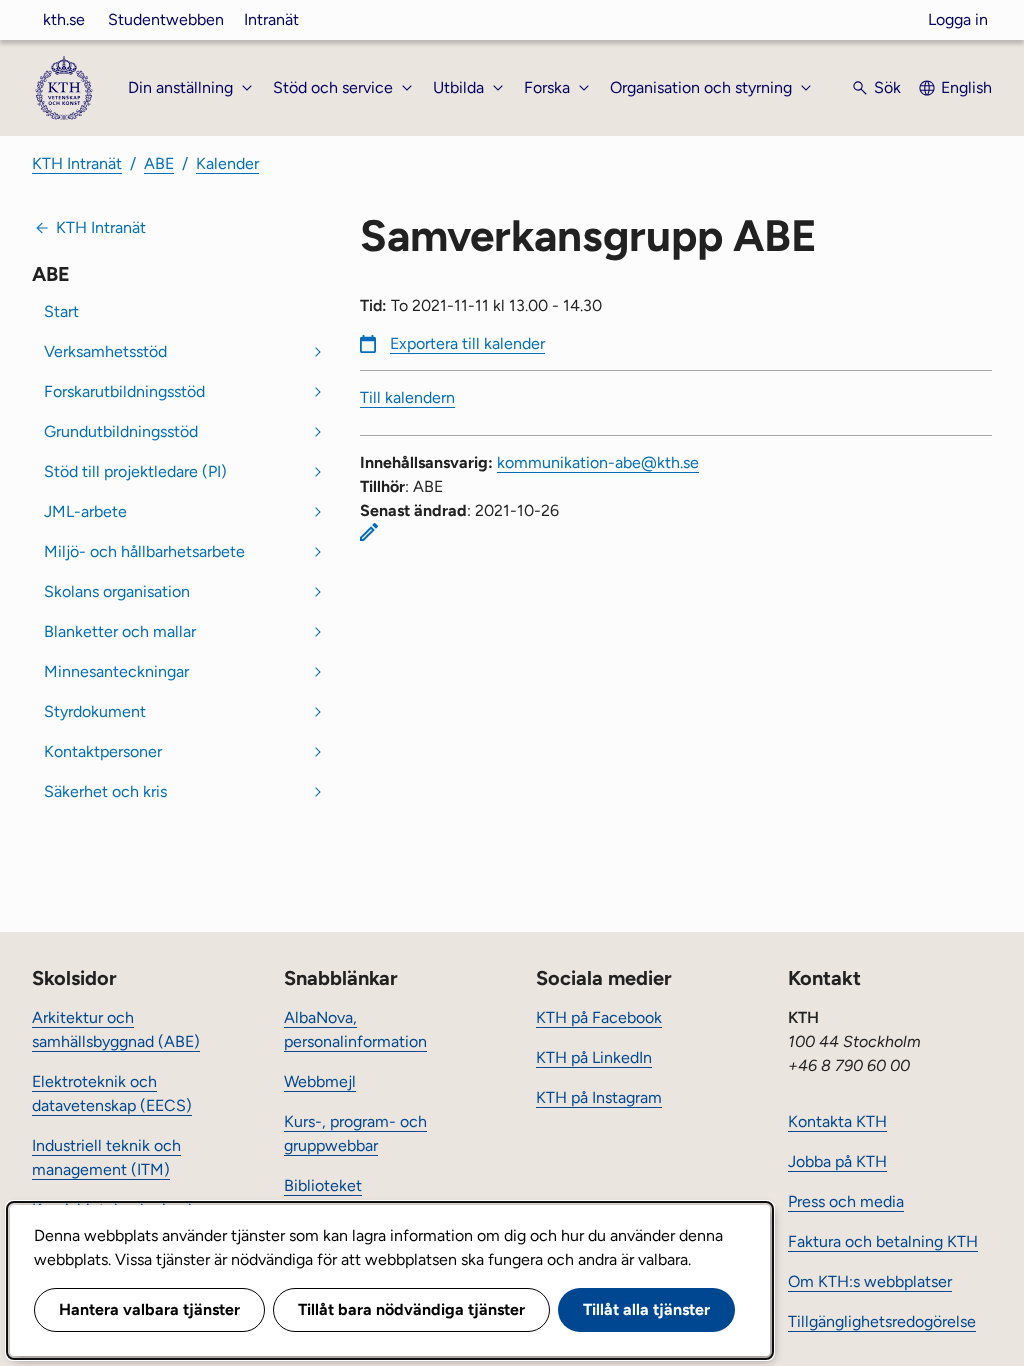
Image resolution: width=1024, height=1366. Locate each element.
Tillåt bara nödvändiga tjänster (411, 1309)
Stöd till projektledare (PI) (135, 471)
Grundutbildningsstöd (121, 431)
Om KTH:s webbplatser (870, 1281)
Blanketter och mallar (120, 631)
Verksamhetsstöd (105, 351)
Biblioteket (323, 1185)
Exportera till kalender (467, 343)
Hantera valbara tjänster (149, 1309)
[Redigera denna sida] (369, 532)
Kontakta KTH (837, 1121)
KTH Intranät (77, 163)
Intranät (271, 19)
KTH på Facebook (599, 1017)
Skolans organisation (117, 591)
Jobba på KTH (837, 1161)
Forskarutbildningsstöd (124, 391)
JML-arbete (85, 511)
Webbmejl (320, 1081)
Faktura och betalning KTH (883, 1241)
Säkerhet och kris (105, 791)
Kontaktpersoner (103, 751)
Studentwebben (166, 19)
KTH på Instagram (599, 1097)
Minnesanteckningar (116, 671)
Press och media (846, 1201)
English (966, 87)
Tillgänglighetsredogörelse (882, 1321)
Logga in (958, 19)
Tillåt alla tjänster (646, 1309)
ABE (159, 163)
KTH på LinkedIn (594, 1057)
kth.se (64, 19)
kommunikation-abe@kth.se (598, 462)
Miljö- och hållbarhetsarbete (144, 551)
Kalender (227, 163)
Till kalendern (407, 397)
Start (61, 311)
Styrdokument (95, 711)
